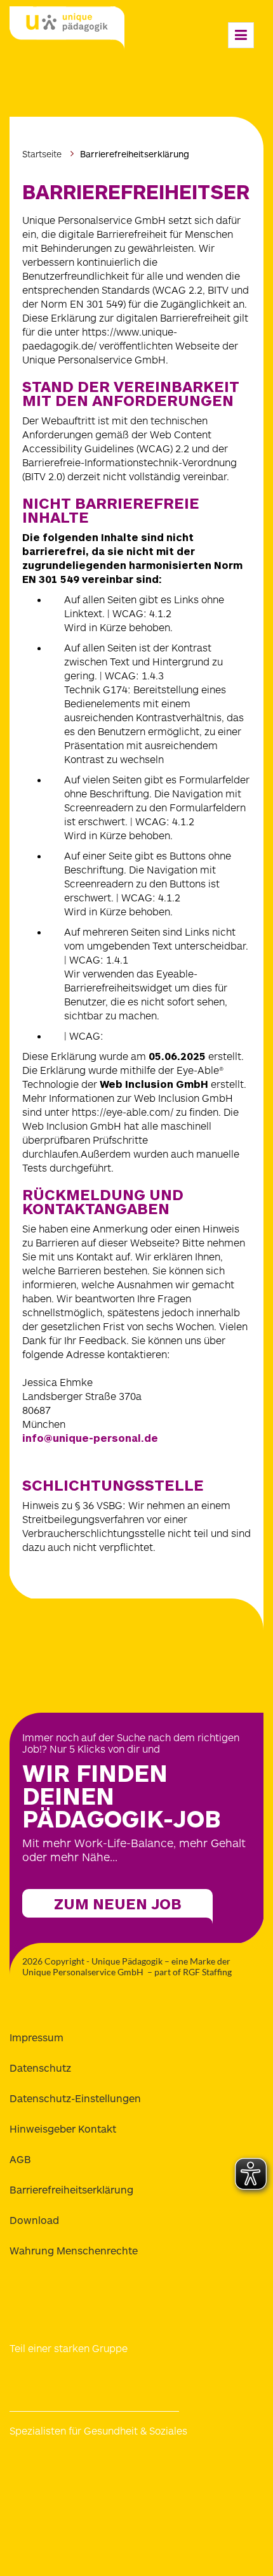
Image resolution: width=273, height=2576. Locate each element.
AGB (20, 2159)
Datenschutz (40, 2068)
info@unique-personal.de (90, 1438)
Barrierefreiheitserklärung (71, 2189)
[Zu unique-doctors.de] (67, 2494)
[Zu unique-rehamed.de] (200, 2494)
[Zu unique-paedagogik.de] (200, 2462)
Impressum (37, 2037)
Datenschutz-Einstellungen (75, 2098)
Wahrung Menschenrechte (74, 2250)
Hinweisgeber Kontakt (63, 2128)
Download (34, 2220)
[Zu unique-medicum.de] (67, 2462)
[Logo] (67, 29)
